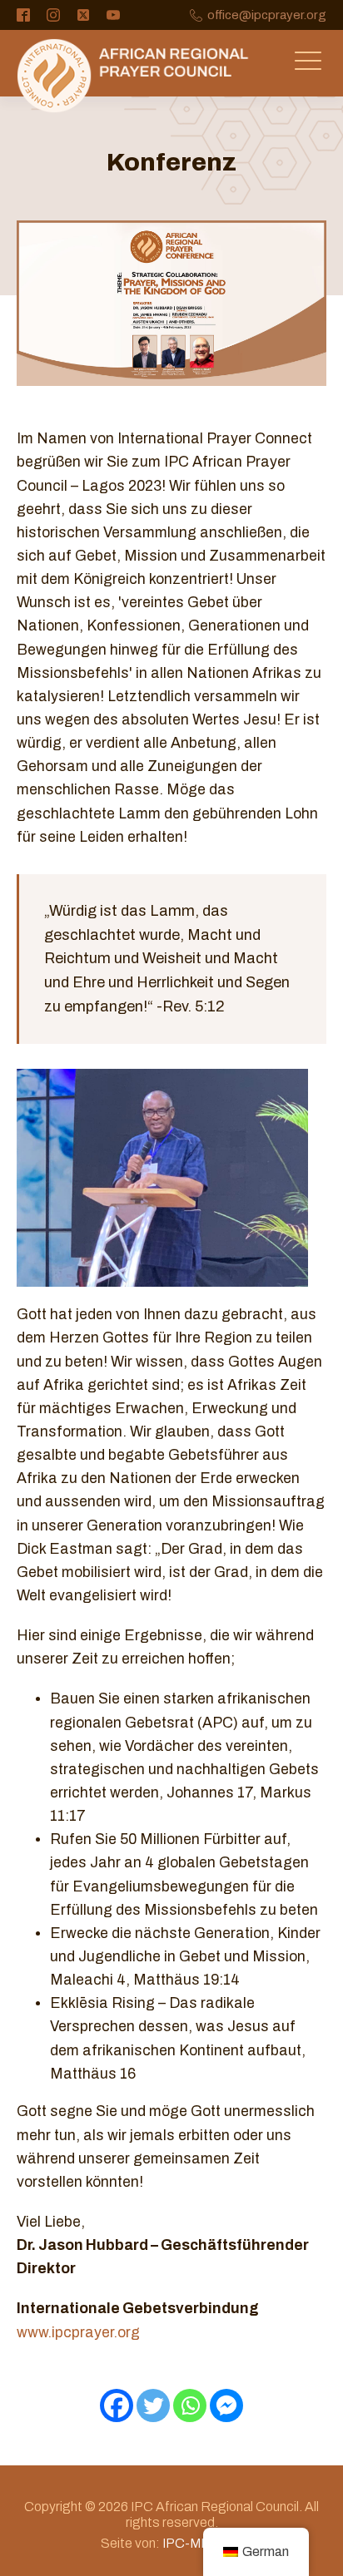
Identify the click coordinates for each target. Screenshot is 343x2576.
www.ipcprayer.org (78, 2333)
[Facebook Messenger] (226, 2405)
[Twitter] (153, 2405)
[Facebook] (117, 2405)
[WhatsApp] (190, 2405)
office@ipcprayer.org (267, 15)
